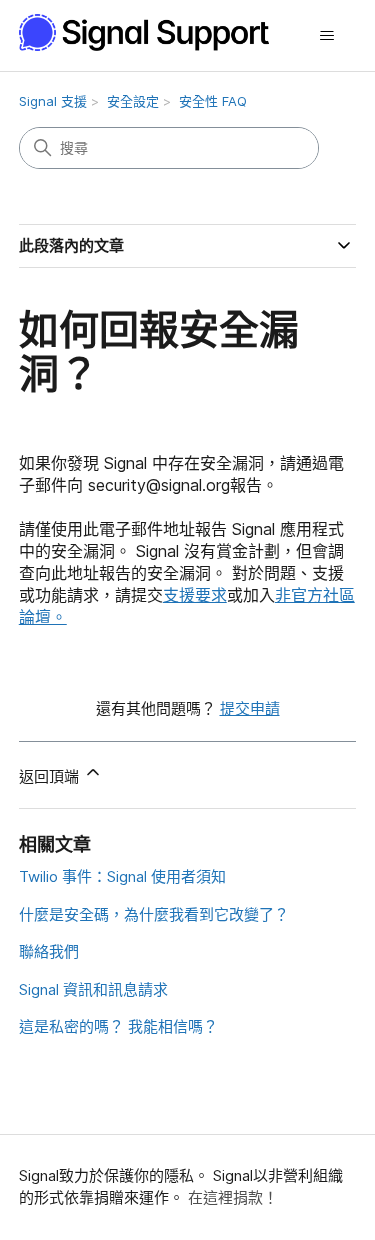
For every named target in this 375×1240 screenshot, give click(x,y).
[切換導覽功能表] (326, 36)
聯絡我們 (49, 951)
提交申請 (250, 708)
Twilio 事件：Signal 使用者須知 (122, 876)
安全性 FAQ (213, 101)
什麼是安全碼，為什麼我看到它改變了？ (154, 914)
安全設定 (133, 101)
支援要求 (195, 595)
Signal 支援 (53, 101)
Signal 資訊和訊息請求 (93, 989)
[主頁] (155, 32)
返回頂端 (51, 776)
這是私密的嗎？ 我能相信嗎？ (118, 1026)
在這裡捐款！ (233, 1197)
